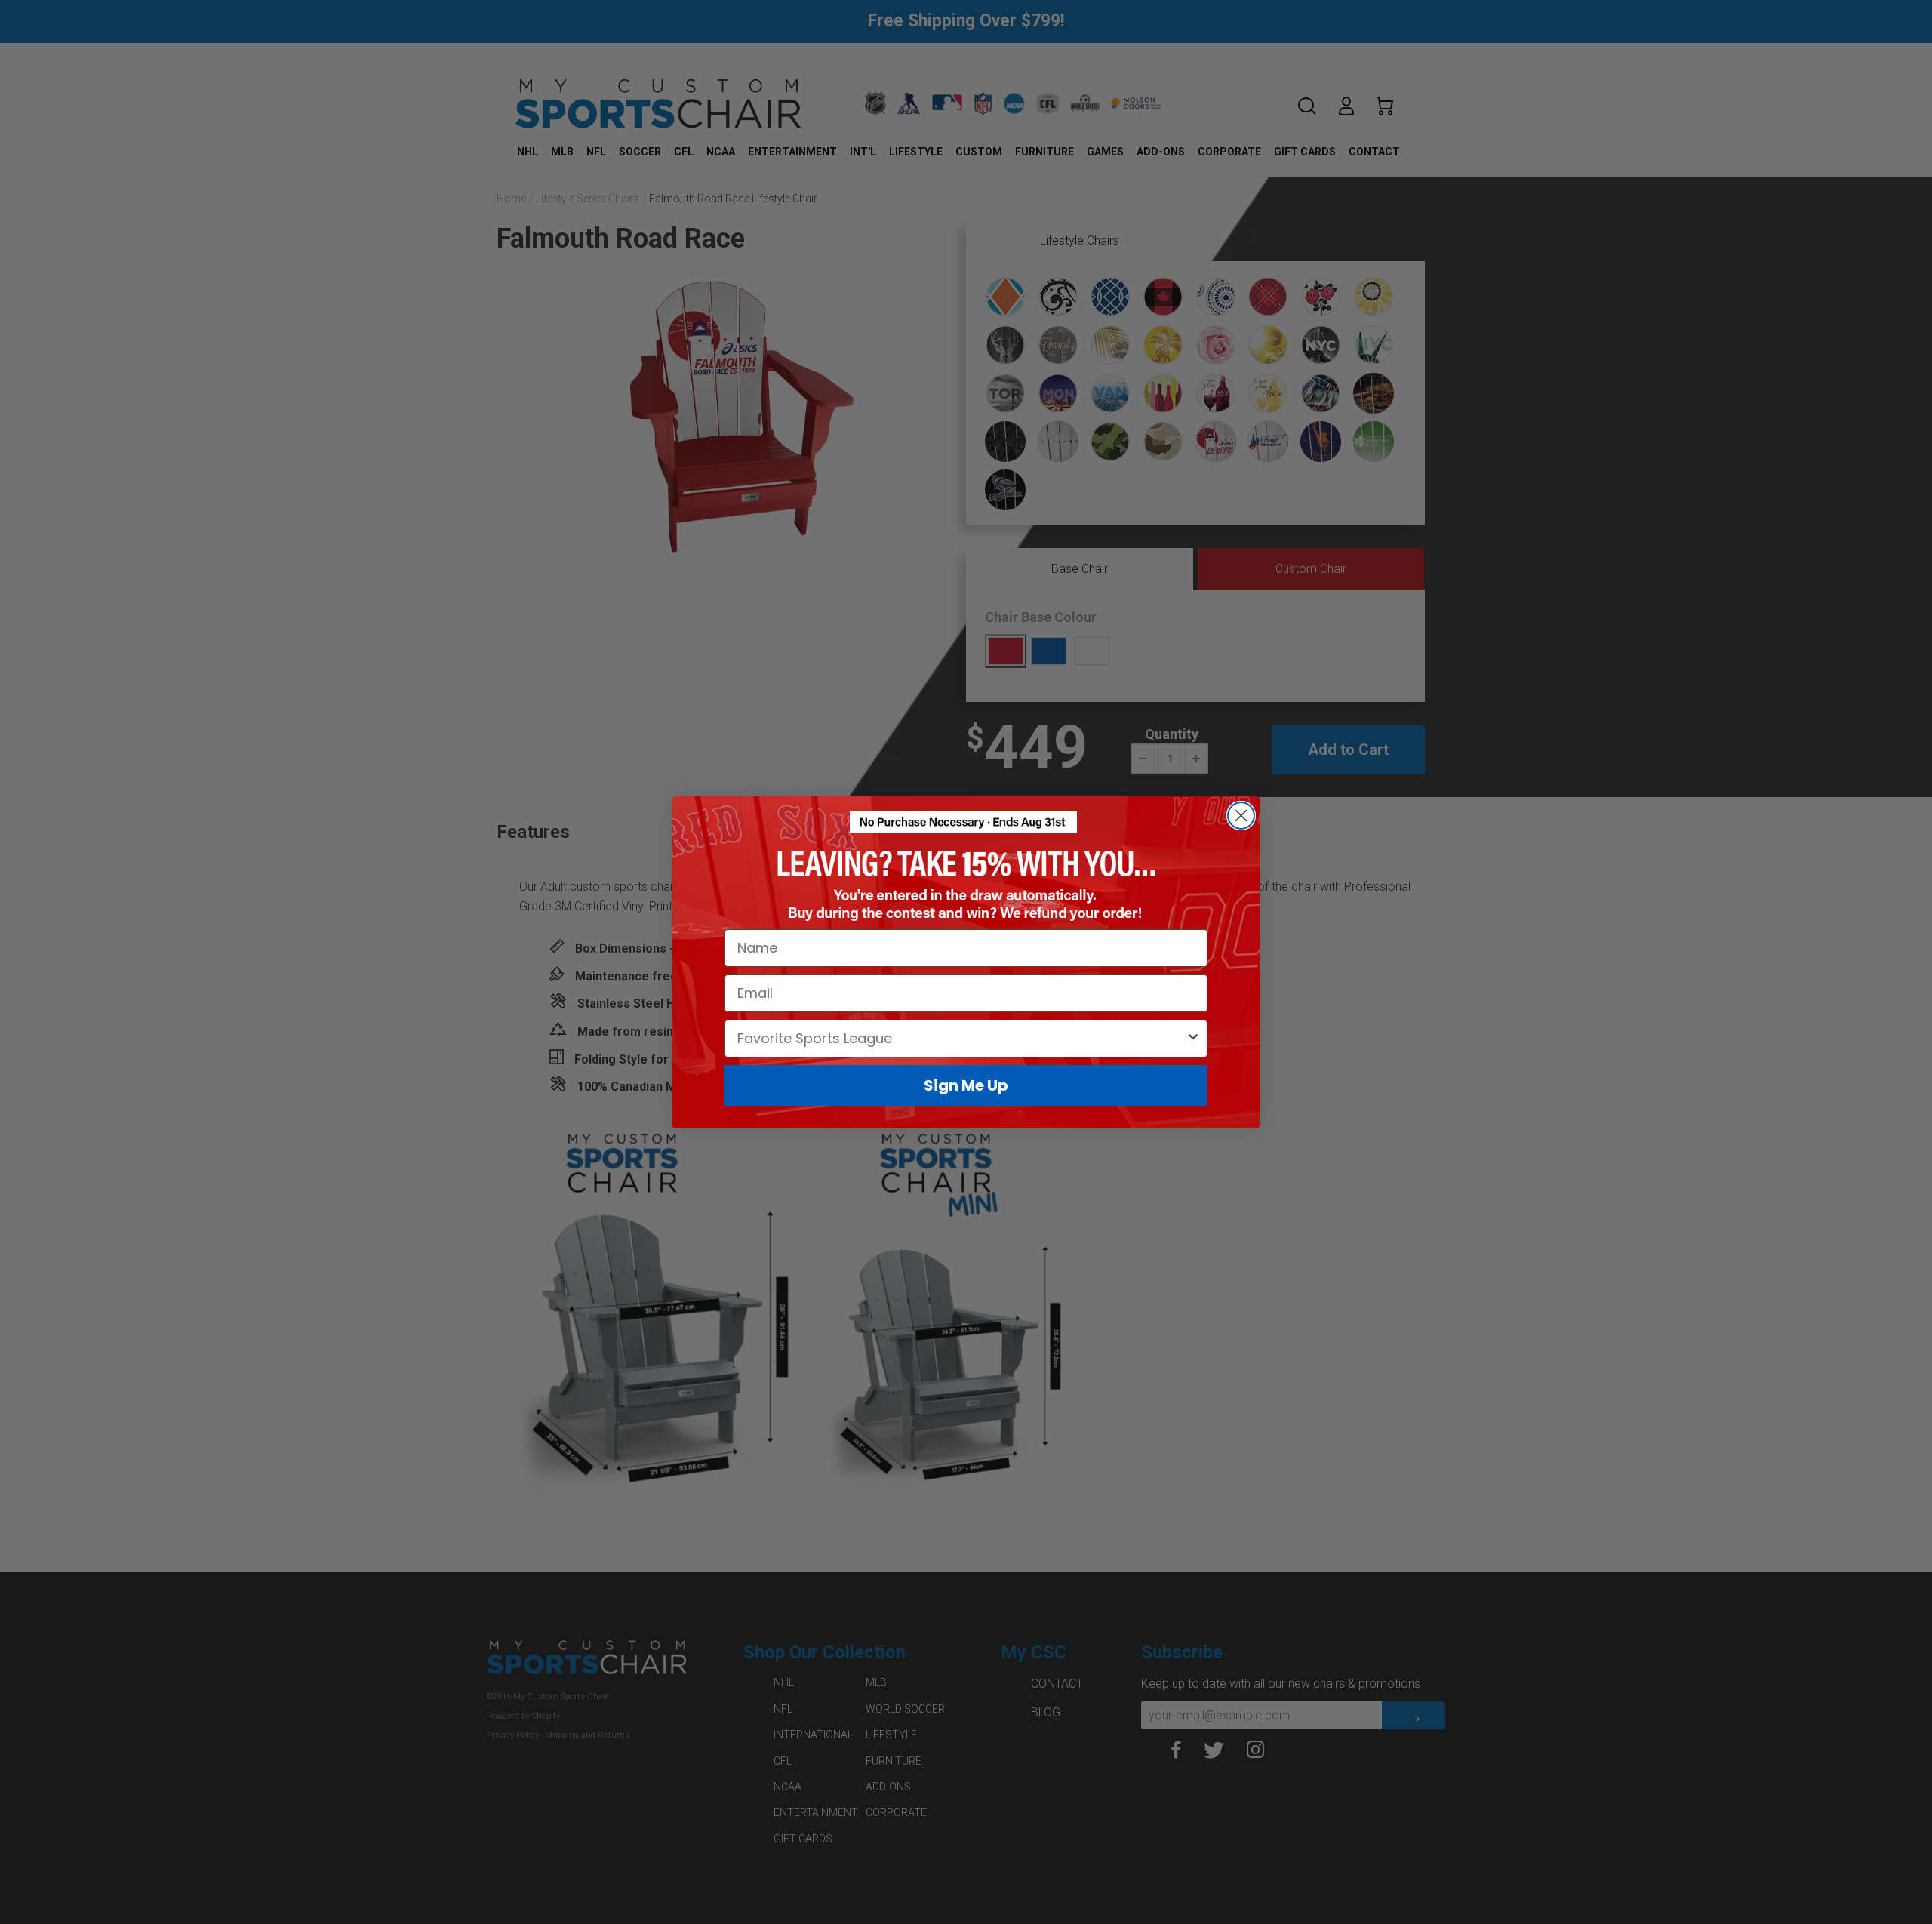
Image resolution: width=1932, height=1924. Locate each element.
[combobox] (961, 1038)
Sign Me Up (966, 1085)
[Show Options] (1193, 1038)
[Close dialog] (1241, 816)
